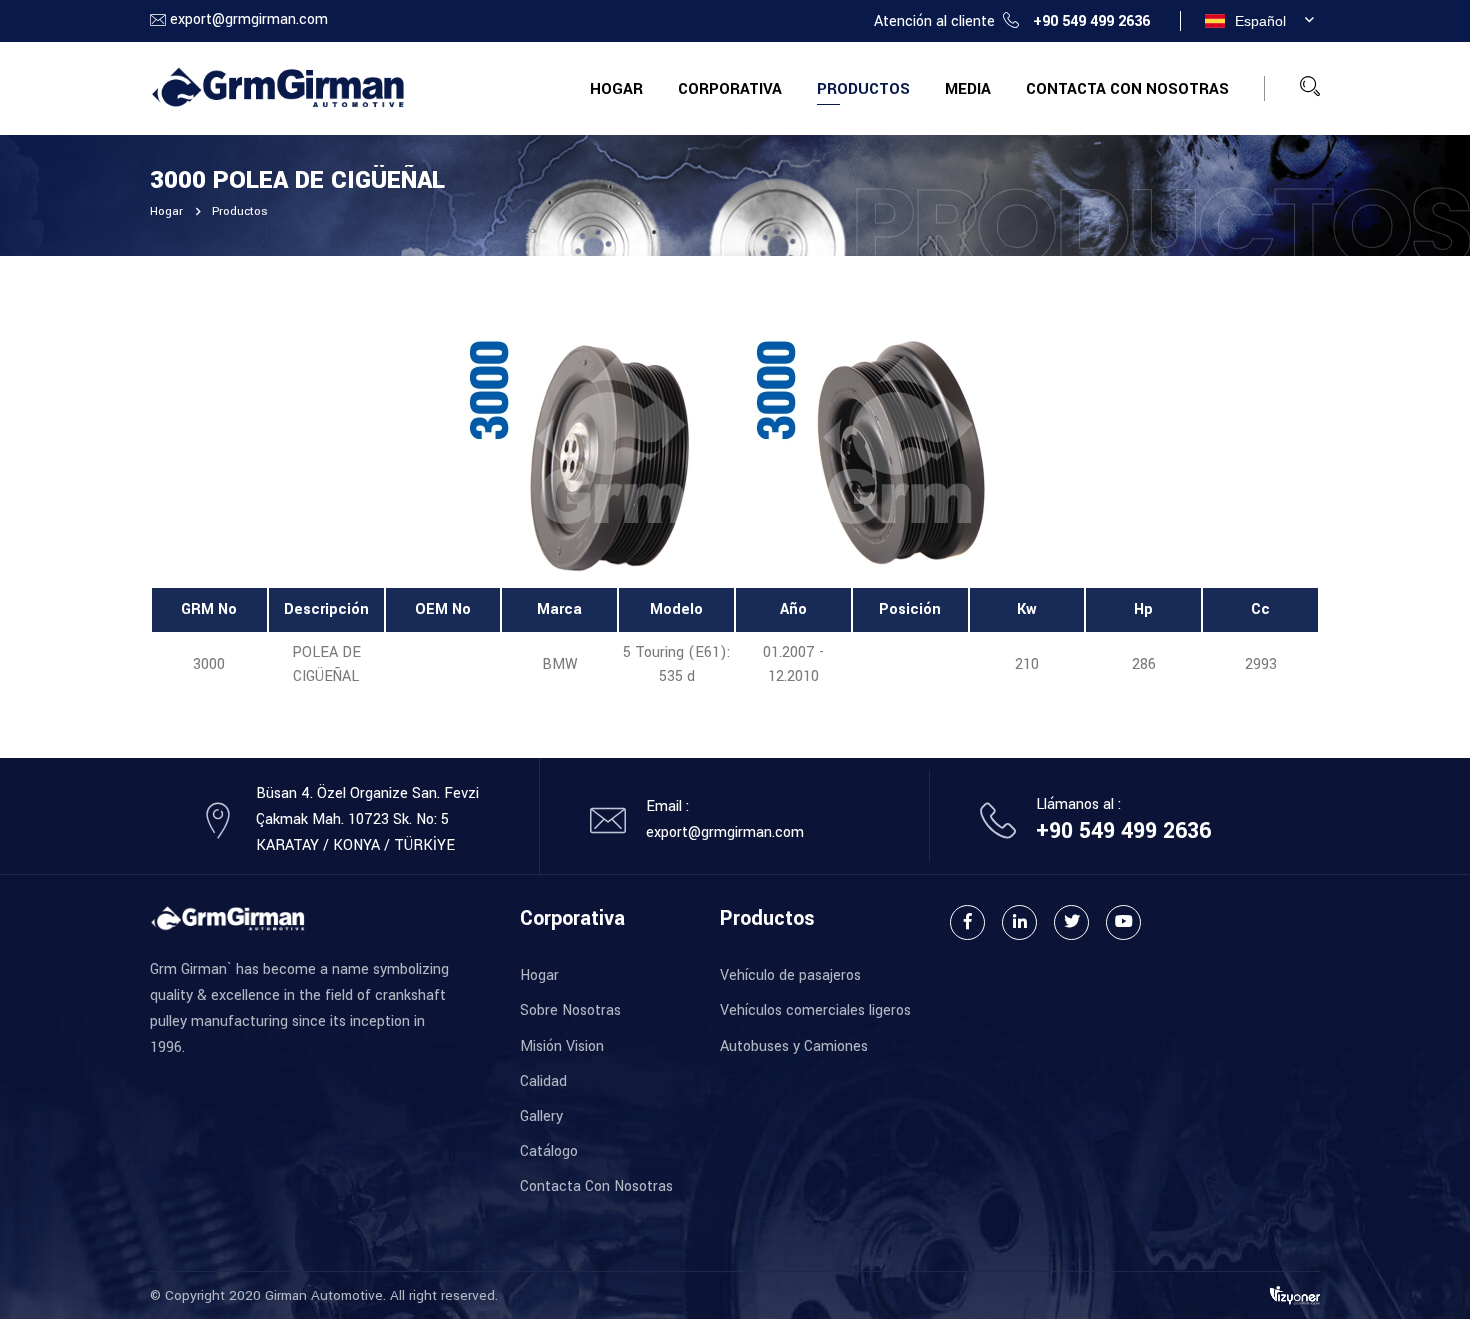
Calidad (543, 1081)
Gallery (541, 1116)
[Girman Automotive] (277, 87)
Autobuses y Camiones (794, 1046)
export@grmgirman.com (249, 19)
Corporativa (730, 89)
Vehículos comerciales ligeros (815, 1010)
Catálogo (549, 1151)
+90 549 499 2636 (1091, 21)
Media (968, 89)
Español (1260, 21)
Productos (863, 89)
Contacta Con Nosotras (1127, 89)
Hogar (616, 89)
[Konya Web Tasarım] (1295, 1294)
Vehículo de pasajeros (790, 975)
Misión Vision (562, 1046)
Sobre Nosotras (570, 1010)
